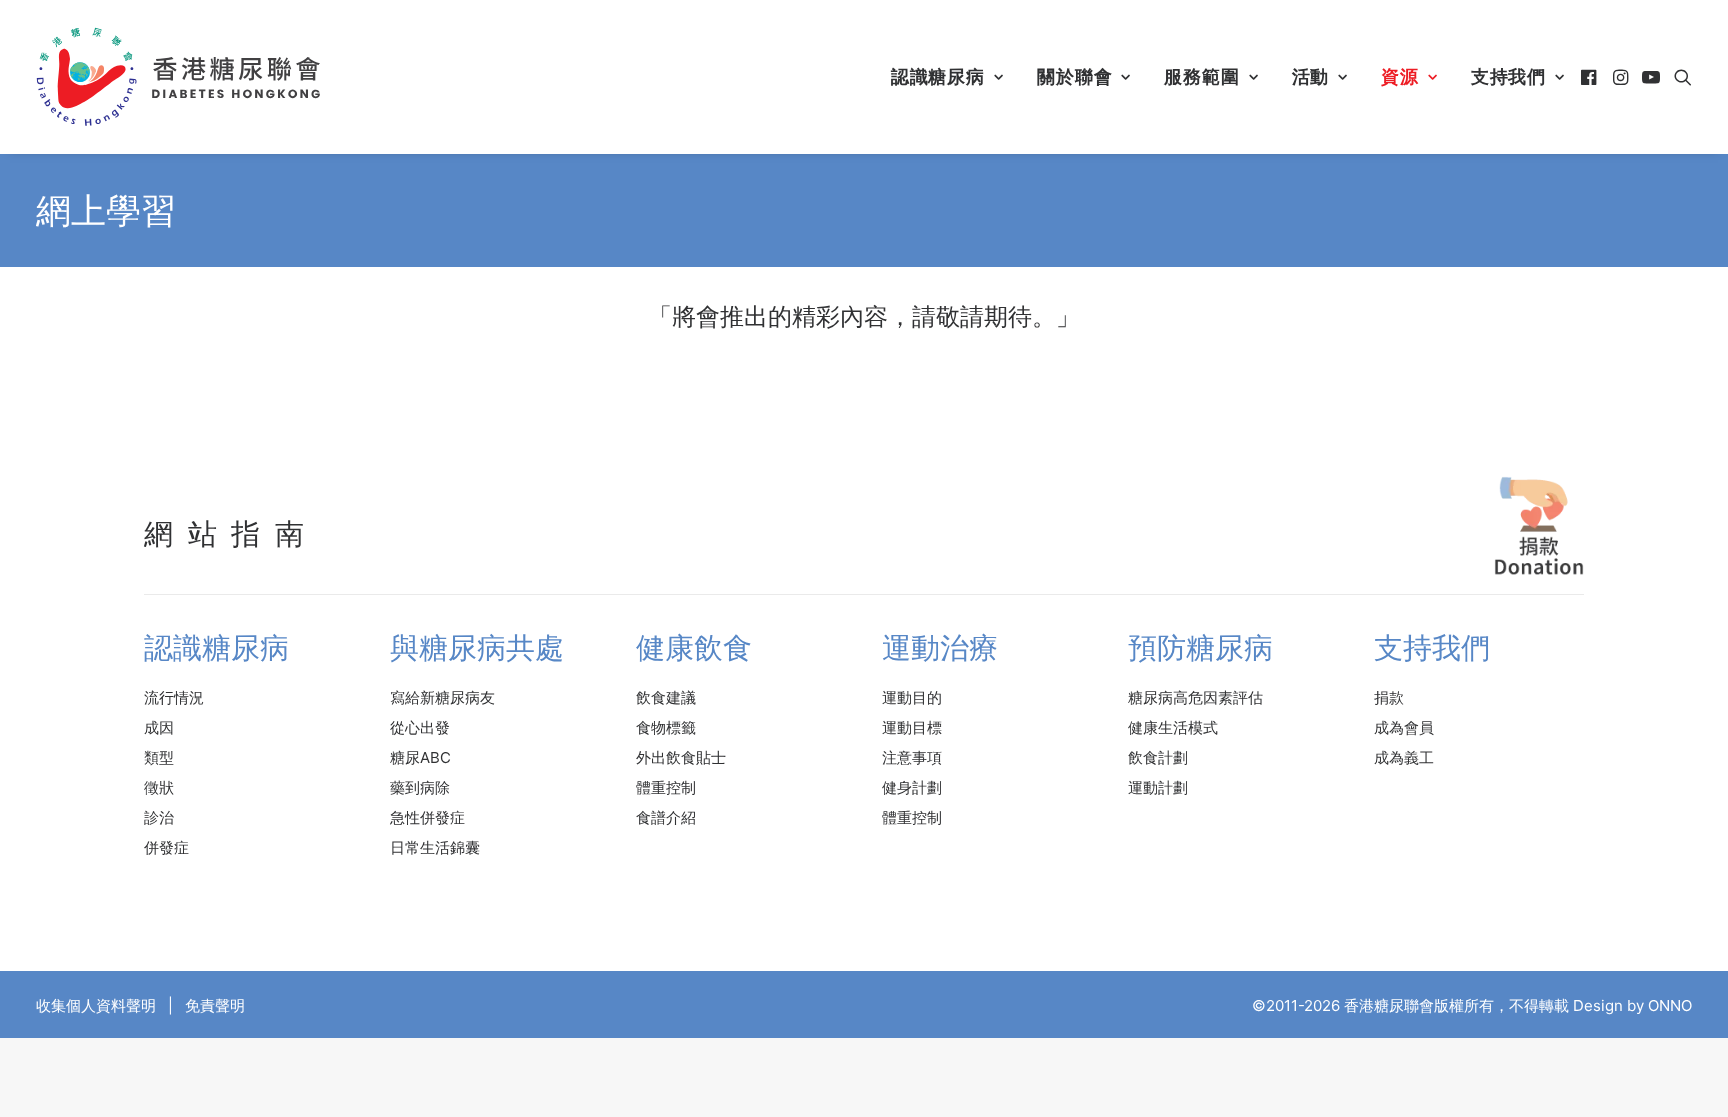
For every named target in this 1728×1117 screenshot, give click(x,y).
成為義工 (1404, 757)
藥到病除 (420, 787)
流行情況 (174, 697)
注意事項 (912, 757)
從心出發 (420, 727)
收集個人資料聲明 (96, 1005)
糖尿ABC (420, 757)
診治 (159, 817)
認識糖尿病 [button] (938, 76)
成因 (159, 727)
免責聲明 (215, 1005)
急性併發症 (427, 817)
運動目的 (912, 697)
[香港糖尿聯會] (179, 77)
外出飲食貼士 (681, 757)
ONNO (1670, 1005)
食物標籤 (666, 727)
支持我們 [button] (1509, 76)
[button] (1590, 77)
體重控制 (666, 787)
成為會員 (1404, 727)
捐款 (1389, 697)
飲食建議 (666, 697)
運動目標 (912, 727)
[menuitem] (947, 77)
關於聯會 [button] (1075, 76)
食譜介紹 (666, 817)
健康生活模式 (1173, 727)
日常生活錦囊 (435, 847)
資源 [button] (1400, 76)
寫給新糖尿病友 (442, 697)
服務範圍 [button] (1202, 76)
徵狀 (159, 787)
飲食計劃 (1158, 757)
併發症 (166, 847)
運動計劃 (1158, 787)
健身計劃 (912, 787)
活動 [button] (1311, 76)
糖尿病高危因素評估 (1195, 697)
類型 (159, 757)
